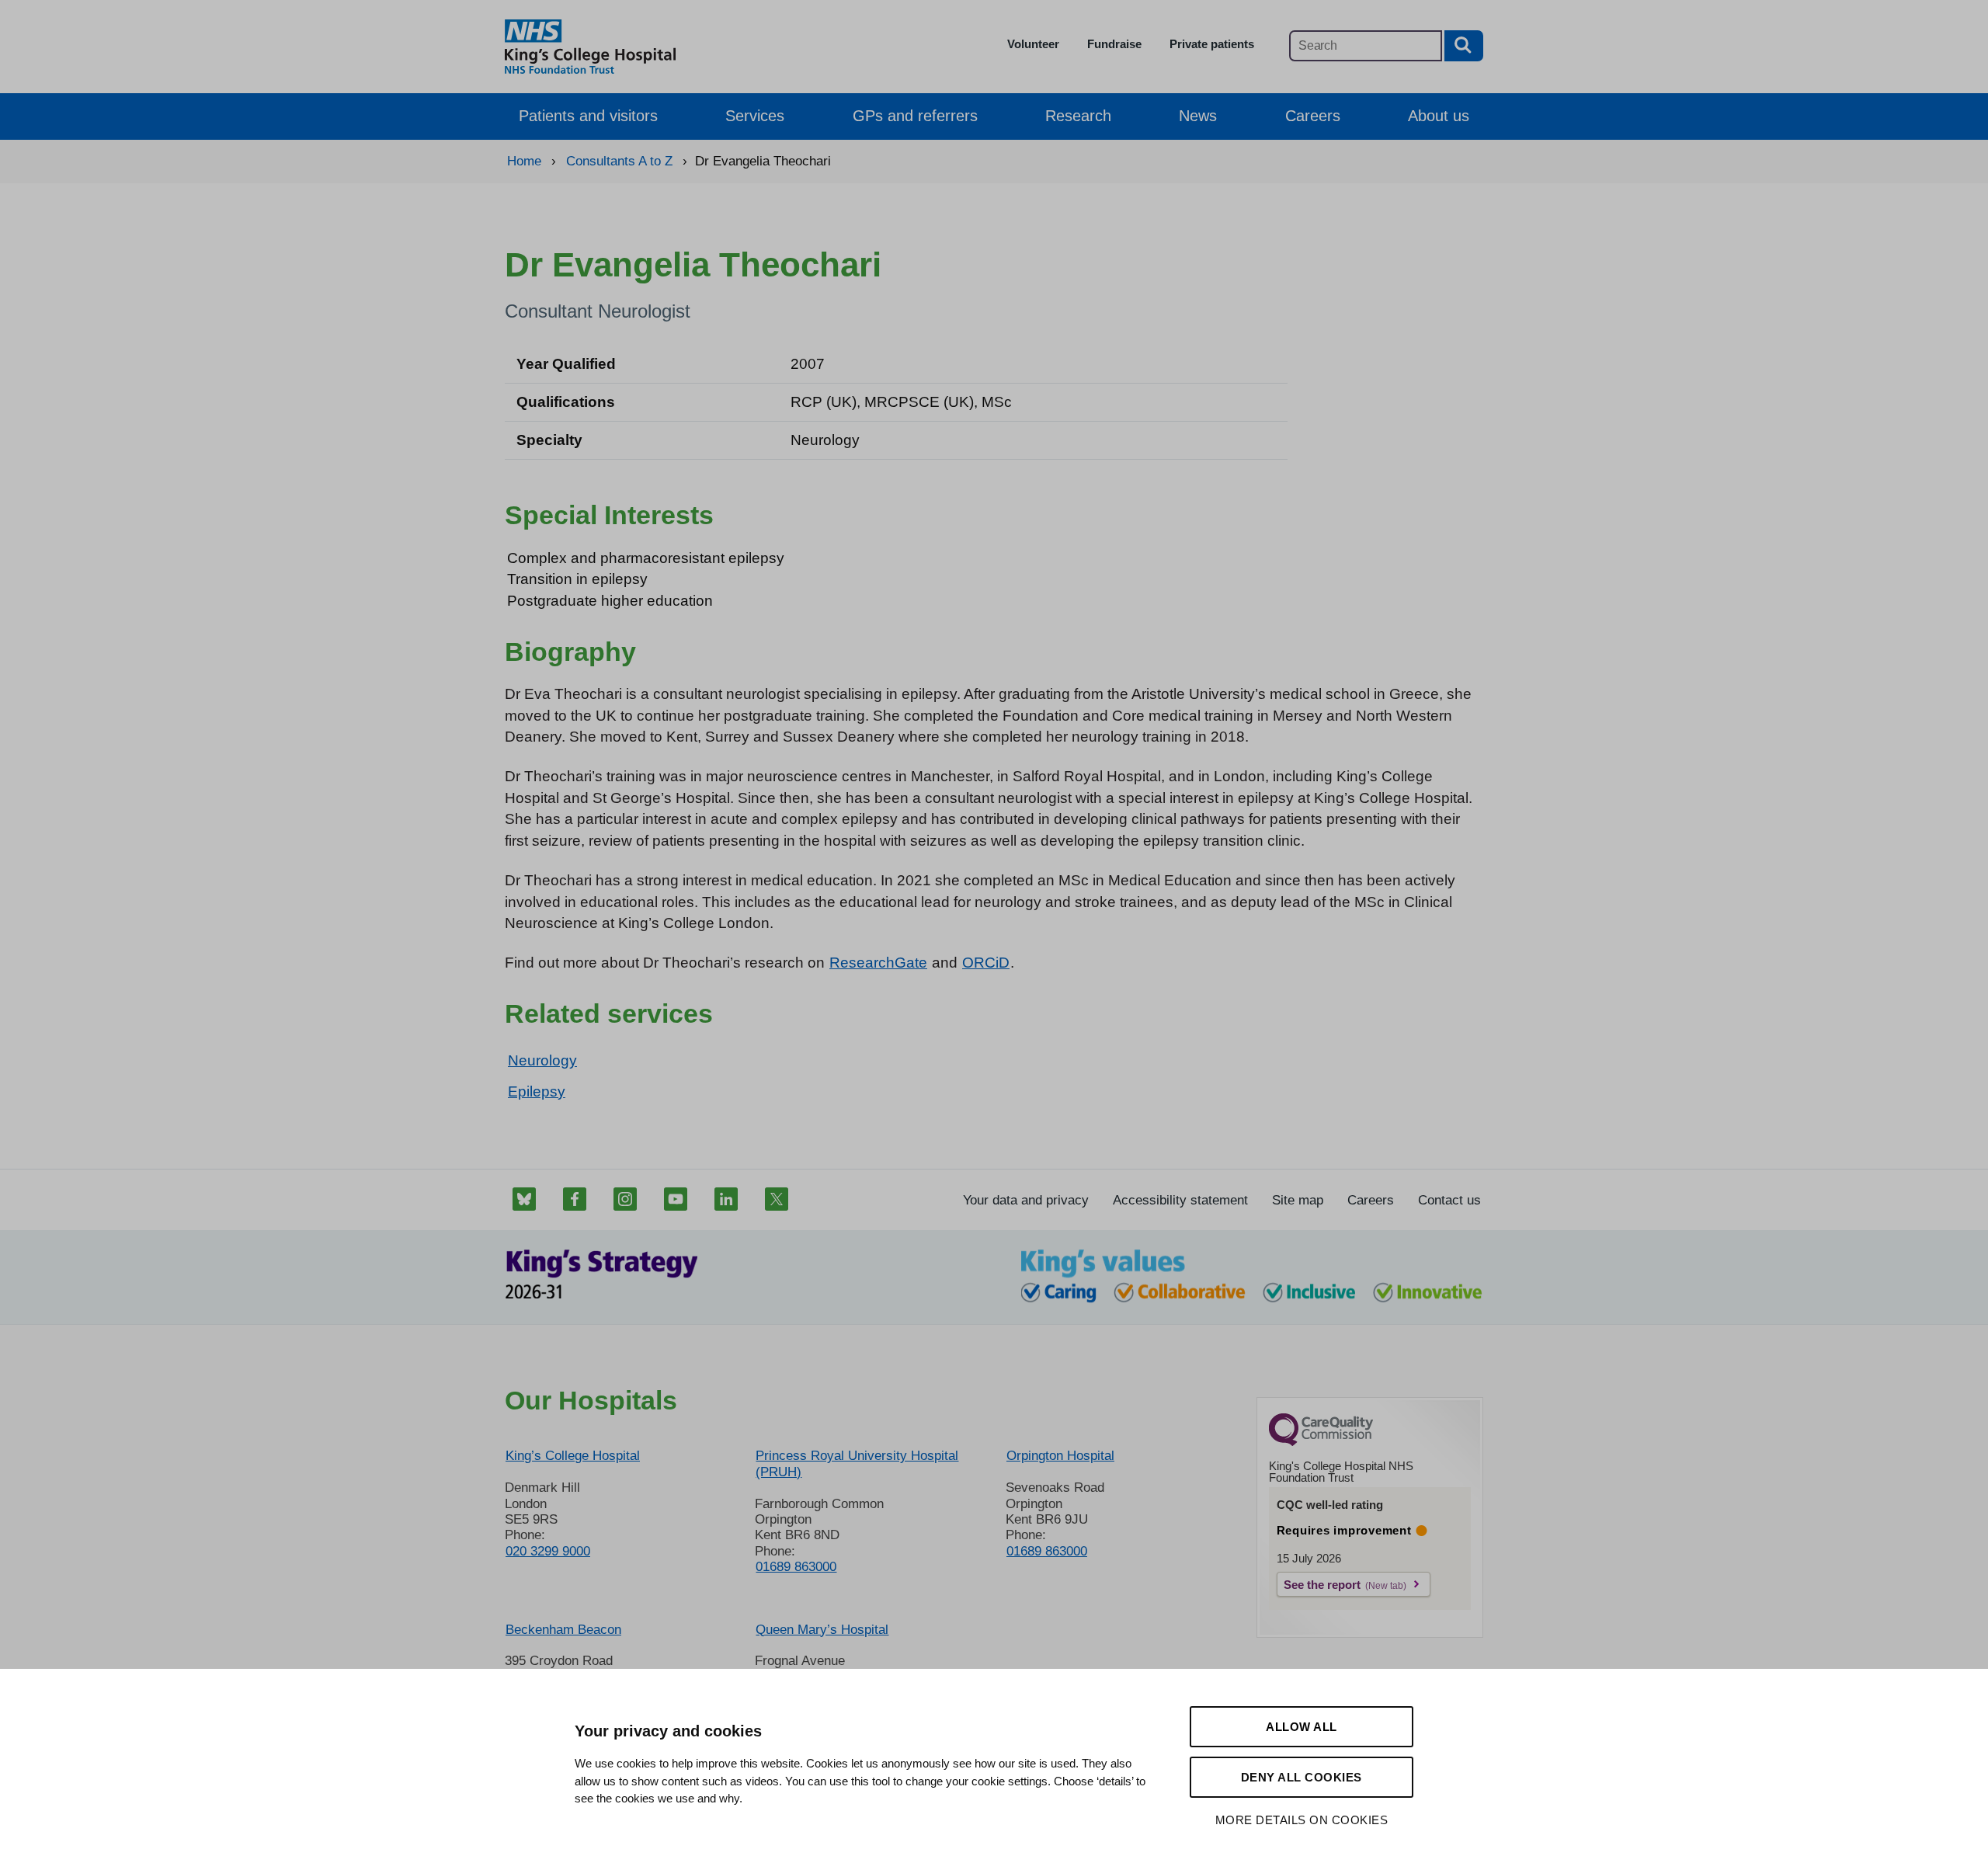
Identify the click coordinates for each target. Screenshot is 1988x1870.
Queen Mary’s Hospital (822, 1630)
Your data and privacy (1026, 1200)
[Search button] (1464, 46)
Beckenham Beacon (563, 1630)
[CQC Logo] (1321, 1442)
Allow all (1302, 1727)
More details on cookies (1302, 1820)
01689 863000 (796, 1567)
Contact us (1449, 1200)
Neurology (542, 1060)
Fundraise (1114, 44)
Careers (1313, 116)
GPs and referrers (915, 116)
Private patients (1212, 44)
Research (1078, 116)
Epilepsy (537, 1091)
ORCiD (986, 963)
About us (1439, 116)
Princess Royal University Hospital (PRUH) (857, 1463)
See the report (1322, 1585)
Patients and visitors (588, 116)
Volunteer (1033, 44)
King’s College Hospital (573, 1456)
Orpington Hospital (1060, 1456)
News (1198, 116)
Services (755, 116)
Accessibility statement (1180, 1200)
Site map (1298, 1200)
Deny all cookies (1302, 1777)
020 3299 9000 (548, 1551)
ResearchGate (878, 963)
